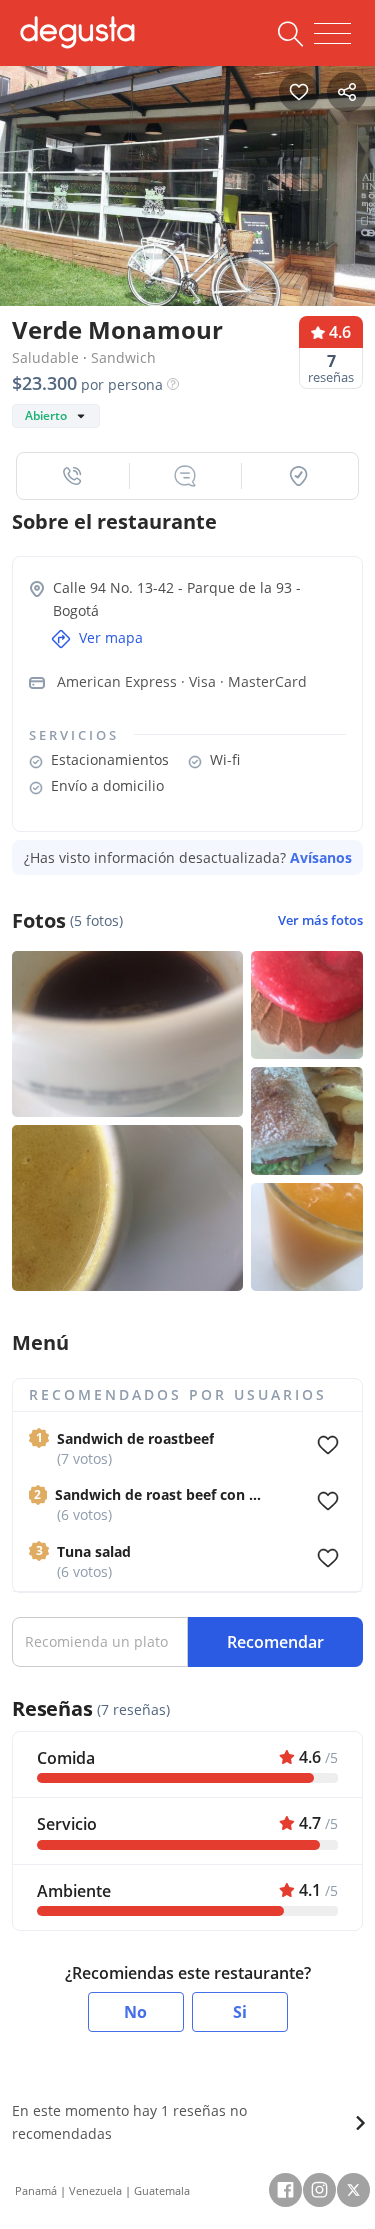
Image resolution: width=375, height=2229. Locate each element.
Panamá (36, 2190)
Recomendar (275, 1642)
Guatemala (162, 2190)
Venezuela (95, 2190)
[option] (187, 186)
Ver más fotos (320, 920)
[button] (73, 476)
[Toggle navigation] (332, 34)
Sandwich (123, 357)
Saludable (45, 357)
